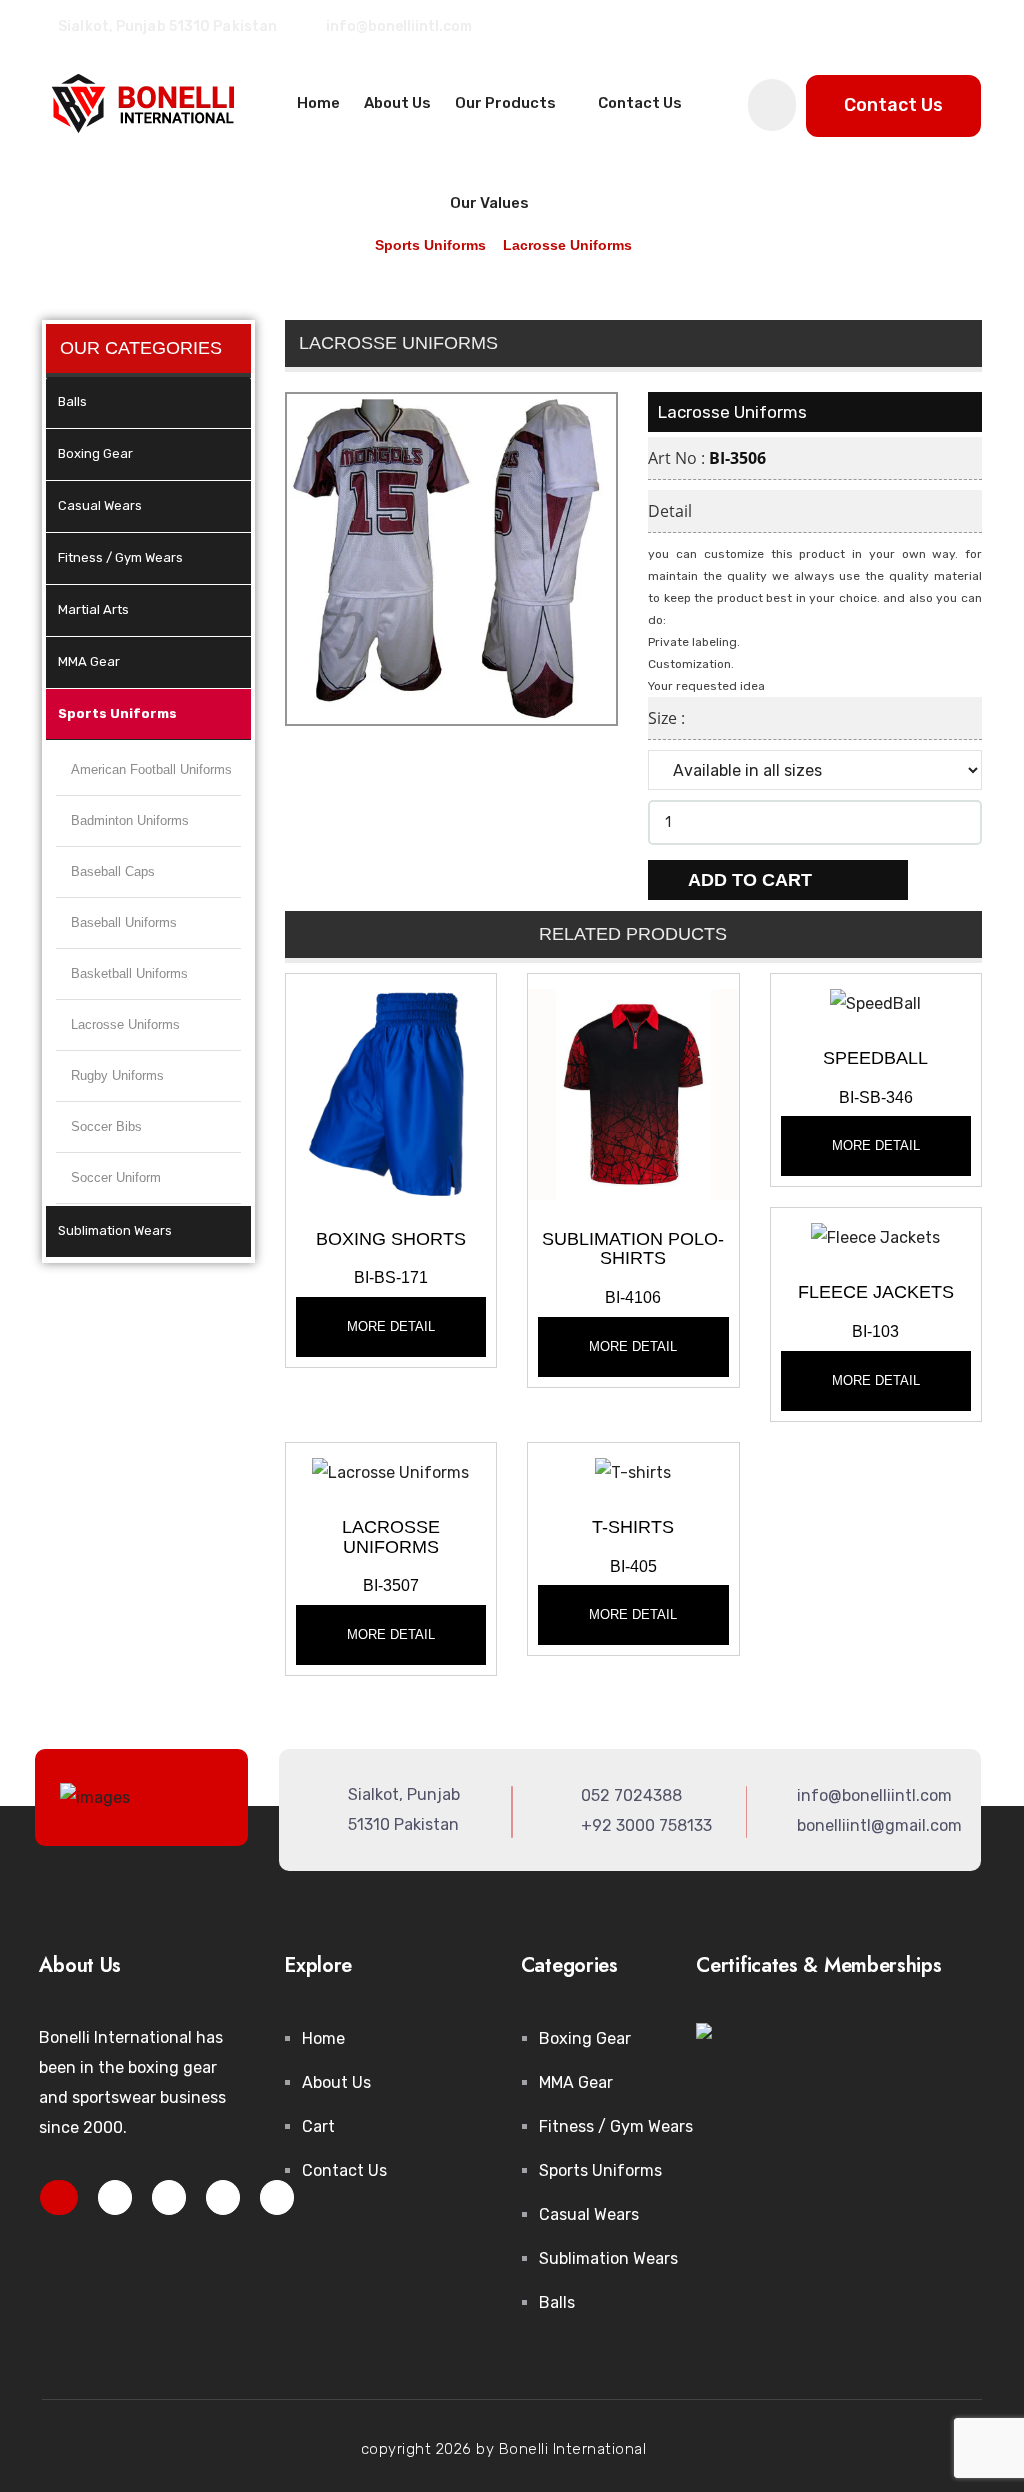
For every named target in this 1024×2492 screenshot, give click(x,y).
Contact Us (640, 103)
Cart (318, 2126)
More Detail (391, 1326)
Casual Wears (100, 505)
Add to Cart (752, 880)
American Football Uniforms (151, 769)
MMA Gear (89, 661)
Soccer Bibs (106, 1126)
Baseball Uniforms (124, 922)
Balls (72, 401)
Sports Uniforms (117, 713)
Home (318, 103)
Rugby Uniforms (117, 1075)
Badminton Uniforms (130, 820)
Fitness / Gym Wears (120, 557)
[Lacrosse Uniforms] (391, 1092)
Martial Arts (93, 609)
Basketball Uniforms (129, 973)
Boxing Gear (95, 453)
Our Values (489, 203)
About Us (397, 103)
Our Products (507, 103)
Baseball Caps (113, 871)
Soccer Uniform (116, 1177)
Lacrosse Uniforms (125, 1024)
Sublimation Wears (115, 1230)
